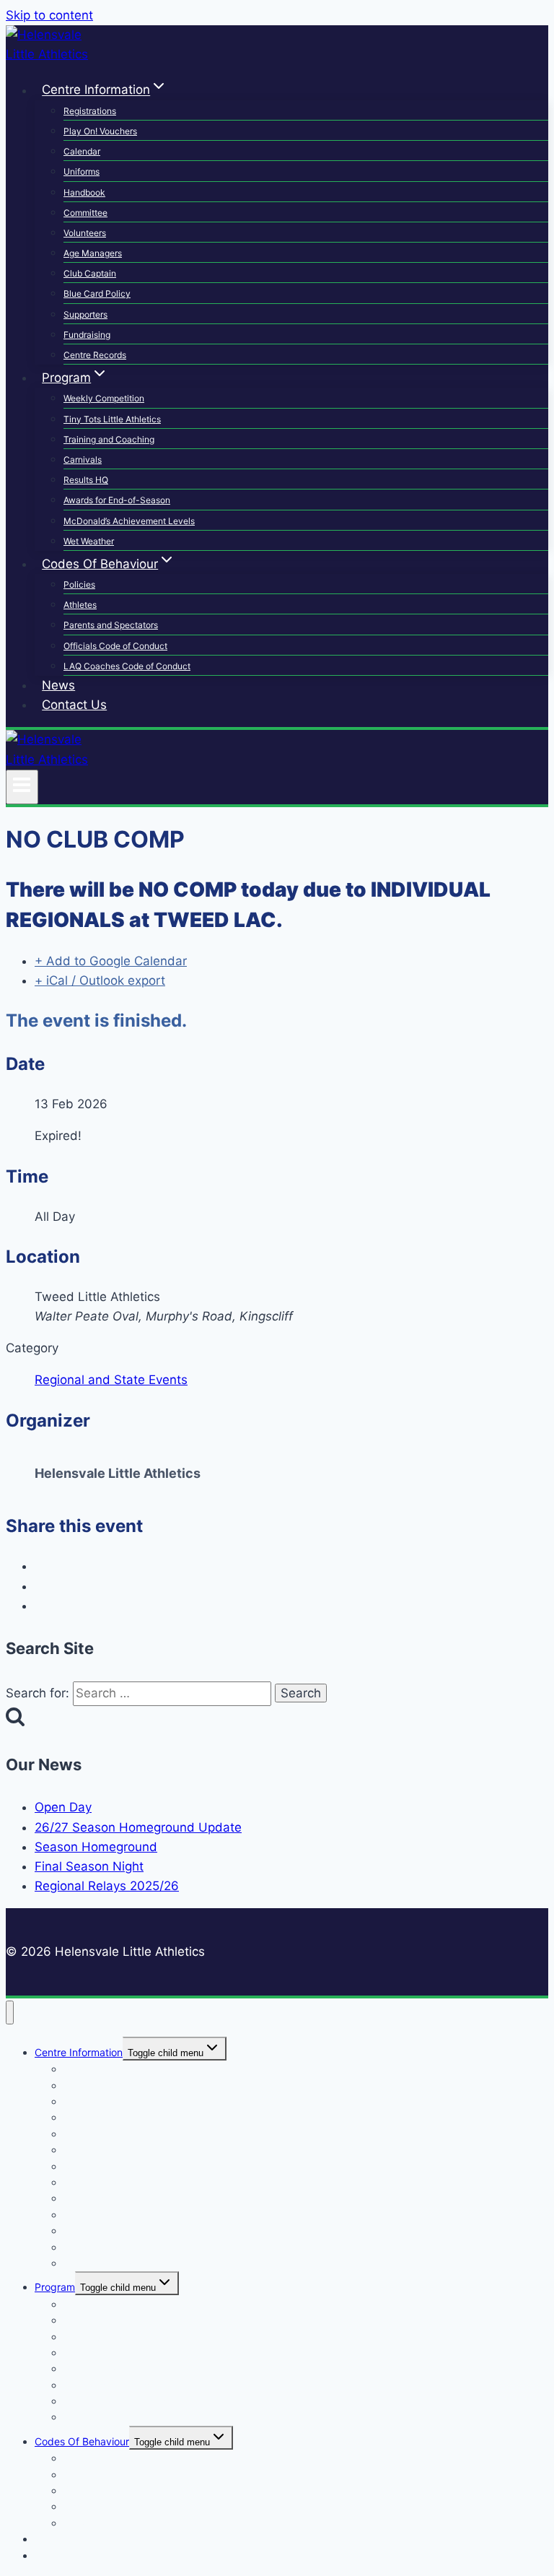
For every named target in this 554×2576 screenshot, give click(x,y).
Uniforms (82, 171)
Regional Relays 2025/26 (107, 1886)
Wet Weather (89, 541)
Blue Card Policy (97, 293)
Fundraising (87, 335)
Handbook (84, 192)
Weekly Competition (104, 398)
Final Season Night (89, 1866)
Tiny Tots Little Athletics (112, 419)
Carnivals (83, 460)
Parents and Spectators (111, 625)
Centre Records (95, 355)
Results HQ (86, 480)
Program (55, 2287)
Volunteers (85, 233)
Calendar (82, 151)
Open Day (63, 1807)
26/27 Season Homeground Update (138, 1827)
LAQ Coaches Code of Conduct (127, 666)
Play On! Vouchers (100, 131)
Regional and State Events (111, 1380)
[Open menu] (22, 787)
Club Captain (90, 273)
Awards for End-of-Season (117, 500)
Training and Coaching (109, 439)
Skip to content (49, 15)
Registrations (90, 111)
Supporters (85, 314)
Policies (79, 584)
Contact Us (74, 705)
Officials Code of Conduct (115, 646)
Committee (85, 213)
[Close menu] (10, 2012)
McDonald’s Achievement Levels (129, 521)
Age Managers (93, 253)
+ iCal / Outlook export (100, 980)
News (58, 685)
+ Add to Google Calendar (111, 961)
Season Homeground (96, 1847)
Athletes (80, 605)
